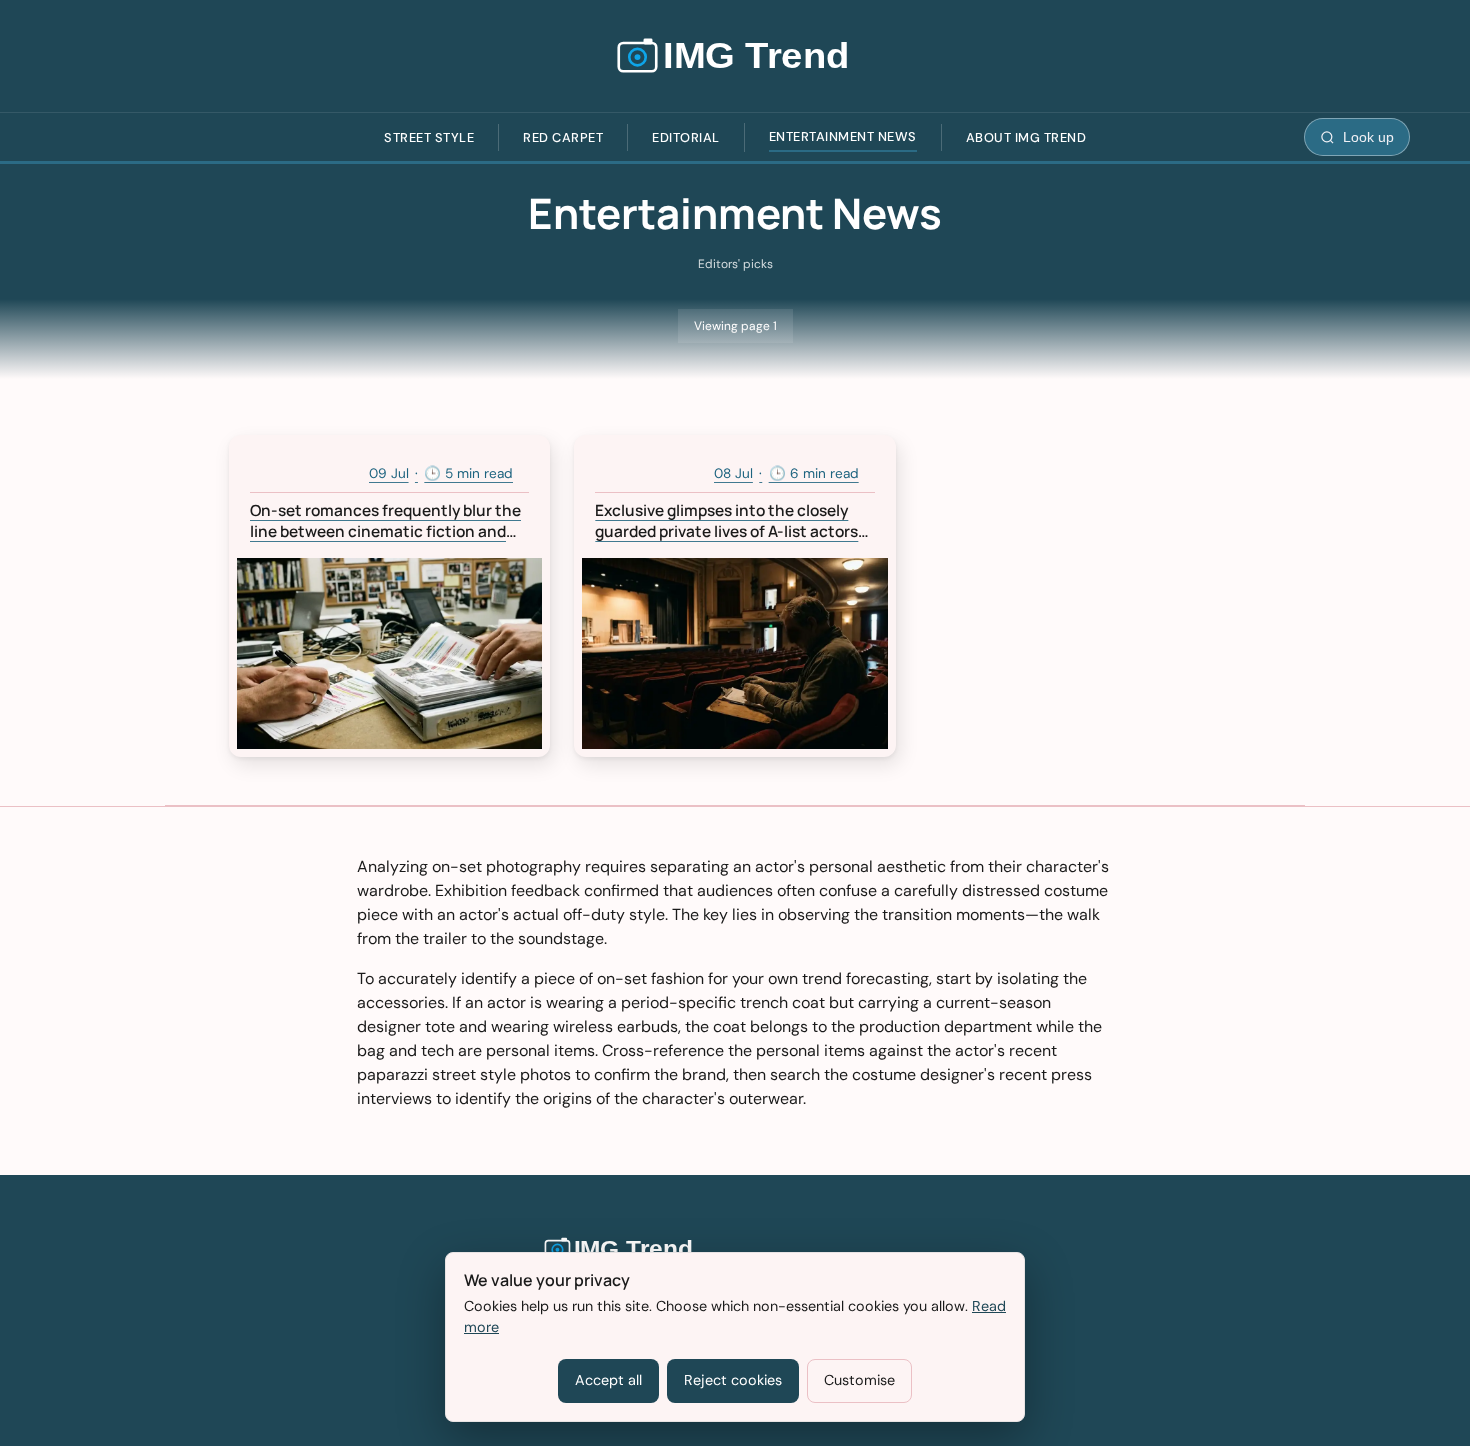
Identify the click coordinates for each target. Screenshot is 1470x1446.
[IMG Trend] (735, 56)
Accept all (608, 1380)
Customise (859, 1380)
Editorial (686, 137)
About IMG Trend (1026, 137)
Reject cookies (733, 1380)
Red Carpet (563, 137)
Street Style (429, 137)
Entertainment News (843, 136)
